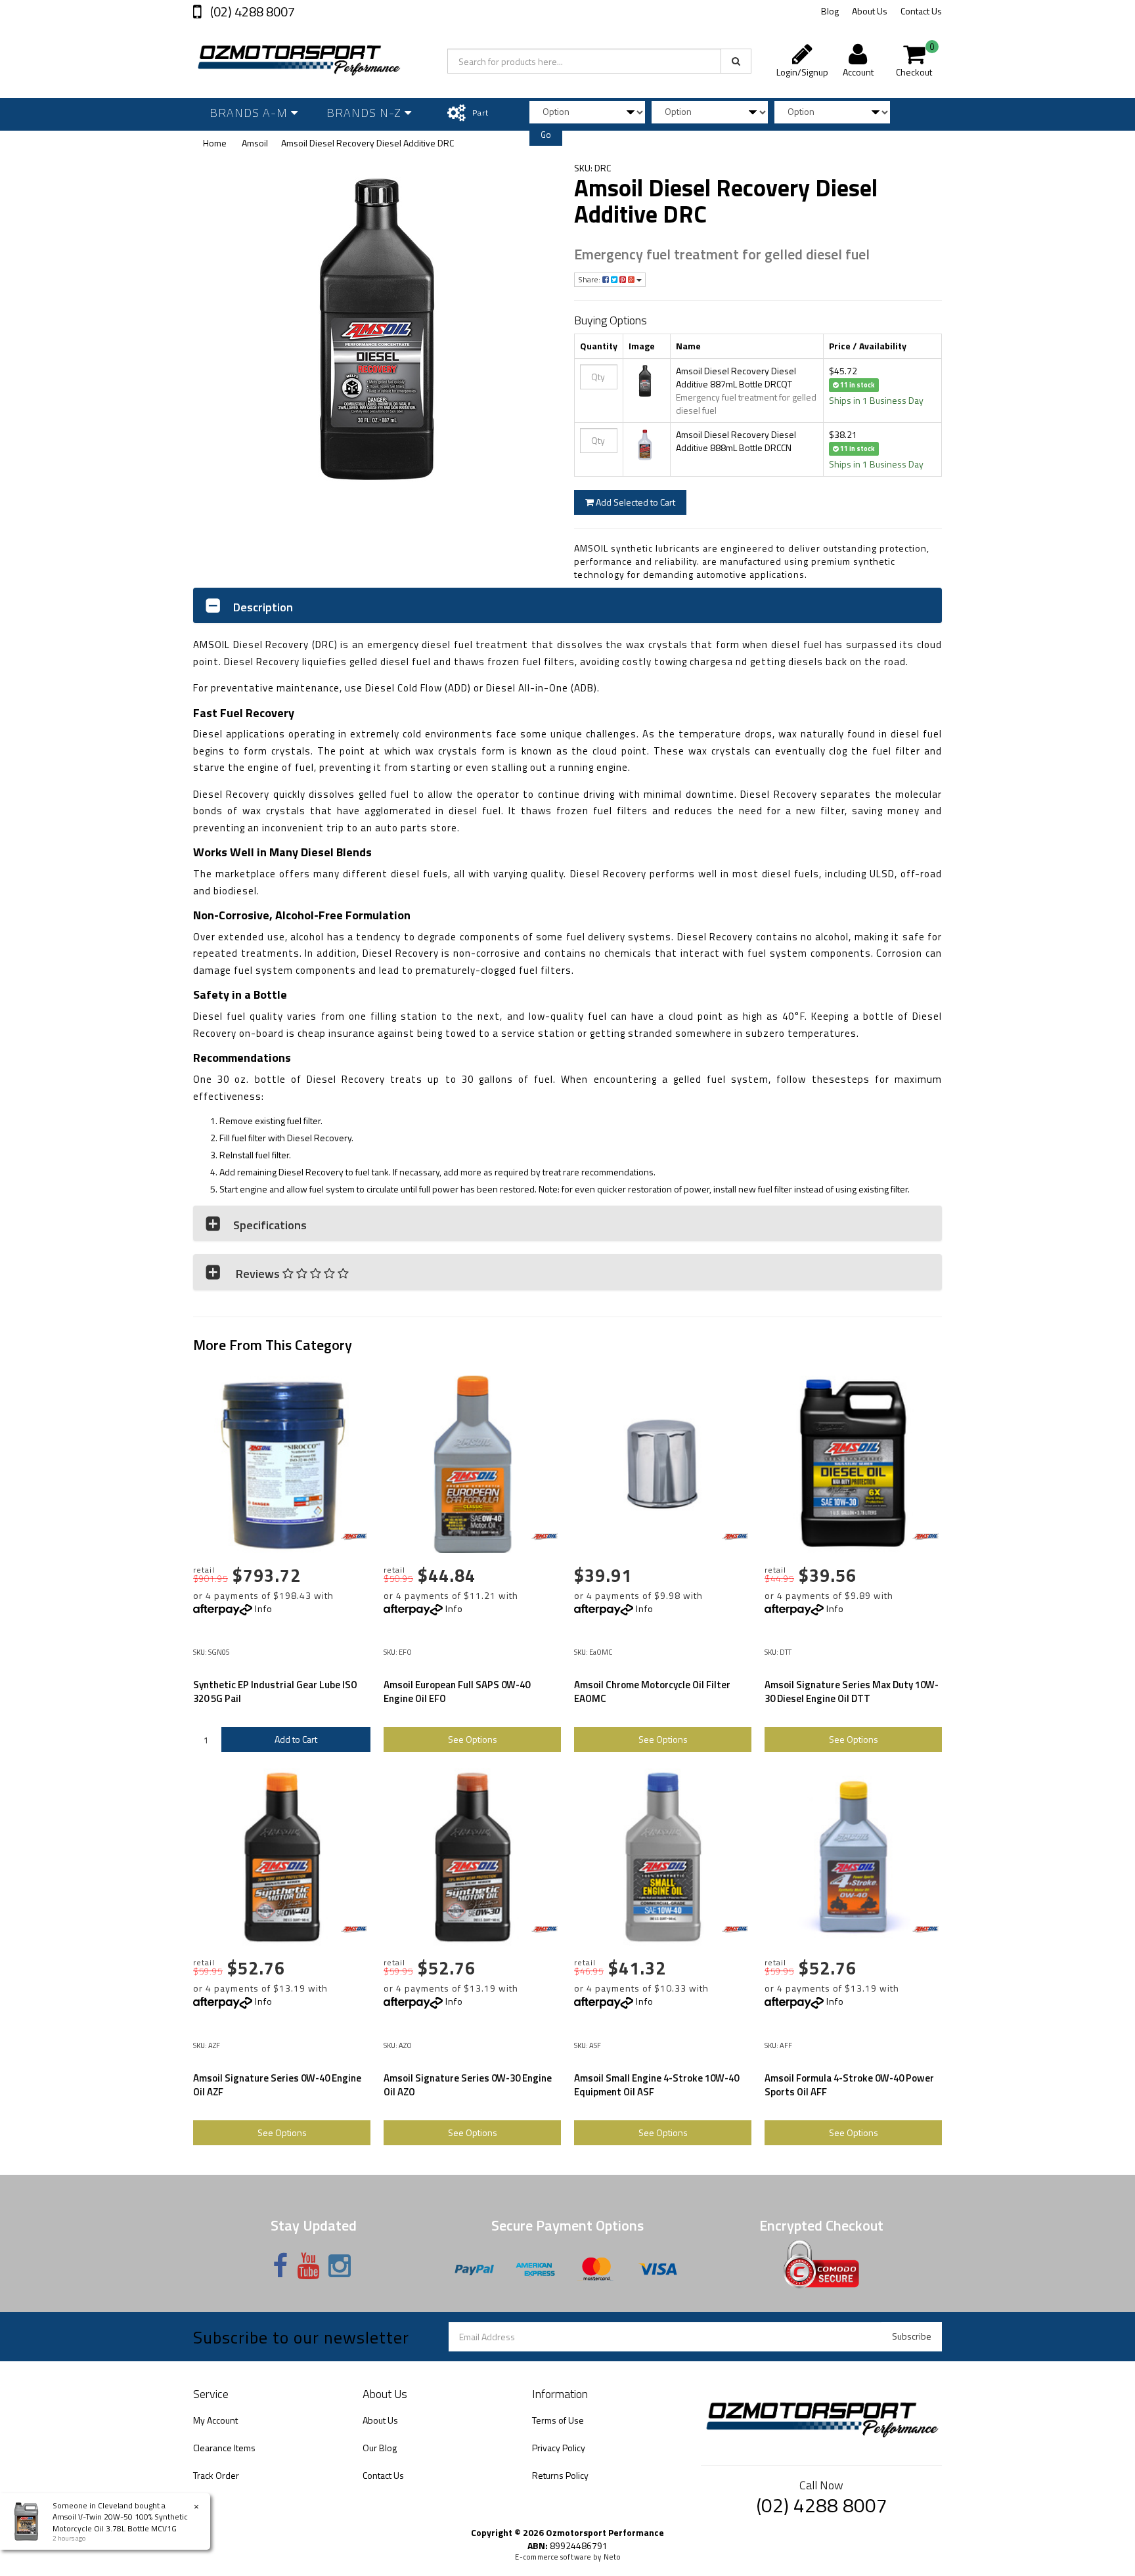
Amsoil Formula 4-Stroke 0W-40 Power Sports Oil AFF (849, 2085)
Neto (612, 2557)
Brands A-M (250, 113)
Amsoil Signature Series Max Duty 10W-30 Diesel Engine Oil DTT (852, 1692)
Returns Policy (560, 2475)
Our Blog (380, 2448)
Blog (830, 11)
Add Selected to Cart (634, 502)
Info (264, 1608)
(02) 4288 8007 (251, 11)
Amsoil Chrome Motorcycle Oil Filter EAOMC (652, 1692)
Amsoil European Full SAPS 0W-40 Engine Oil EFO (457, 1692)
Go (546, 135)
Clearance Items (224, 2448)
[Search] (736, 61)
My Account (215, 2420)
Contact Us (921, 11)
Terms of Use (558, 2420)
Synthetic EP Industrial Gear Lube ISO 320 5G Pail (275, 1692)
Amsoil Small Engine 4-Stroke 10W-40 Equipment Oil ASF (657, 2085)
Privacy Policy (559, 2448)
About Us (870, 11)
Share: (590, 279)
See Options (473, 1739)
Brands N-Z (366, 113)
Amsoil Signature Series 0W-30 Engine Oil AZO (468, 2085)
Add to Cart (296, 1739)
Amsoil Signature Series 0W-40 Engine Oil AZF (277, 2085)
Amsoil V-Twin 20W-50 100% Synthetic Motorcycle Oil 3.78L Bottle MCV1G (120, 2522)
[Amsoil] (354, 1537)
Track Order (216, 2475)
